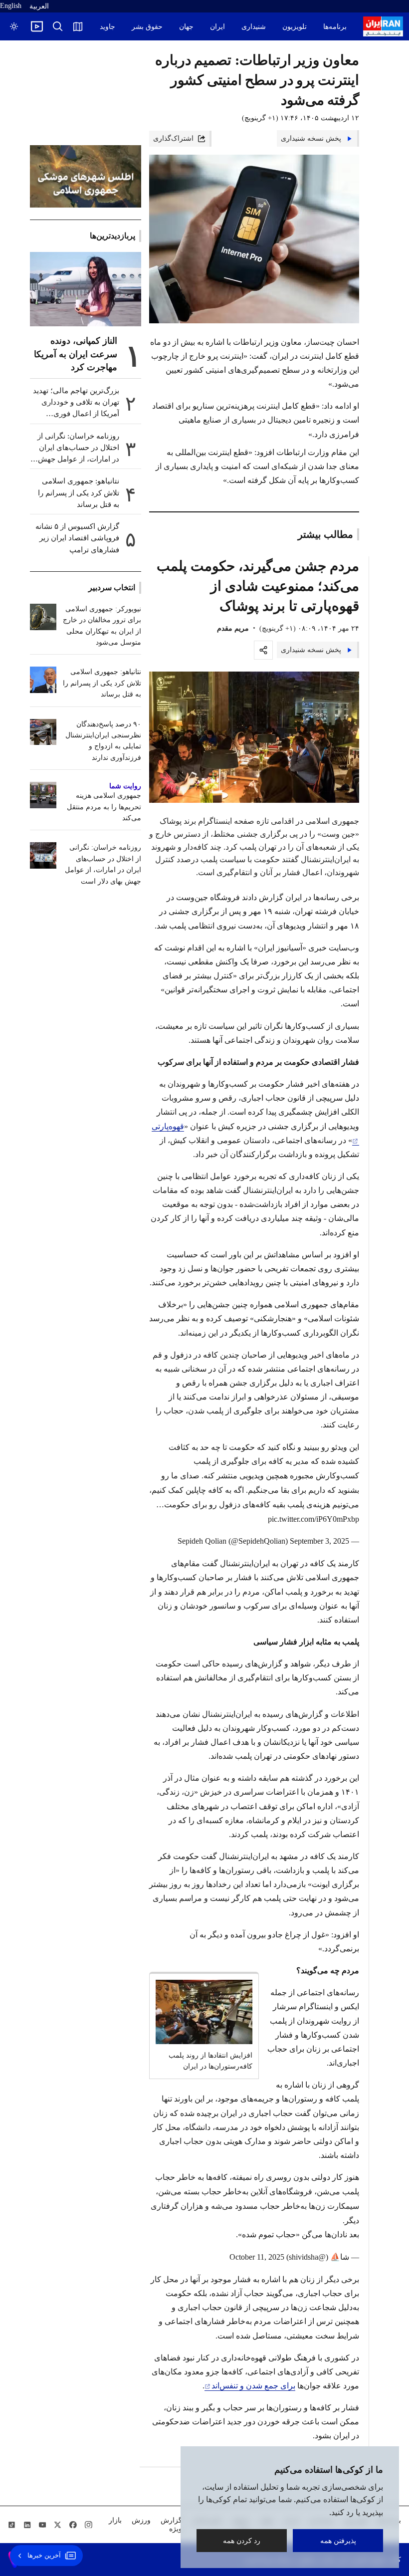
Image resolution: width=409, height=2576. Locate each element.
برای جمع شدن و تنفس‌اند (253, 2386)
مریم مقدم (233, 628)
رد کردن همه (242, 2540)
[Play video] (37, 26)
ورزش (141, 2520)
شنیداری (254, 27)
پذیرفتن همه (338, 2540)
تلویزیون (295, 27)
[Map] (78, 26)
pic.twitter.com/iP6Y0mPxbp (313, 1519)
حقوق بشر (147, 27)
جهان (186, 27)
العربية (39, 6)
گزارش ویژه (171, 2525)
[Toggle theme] (14, 26)
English (11, 6)
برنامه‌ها (335, 27)
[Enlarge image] (254, 737)
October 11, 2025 (257, 2257)
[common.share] (263, 650)
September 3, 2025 (319, 1541)
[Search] (58, 26)
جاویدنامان (100, 27)
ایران (217, 27)
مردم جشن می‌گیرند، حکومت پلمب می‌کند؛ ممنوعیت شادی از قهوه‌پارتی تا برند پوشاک (258, 586)
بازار (115, 2520)
